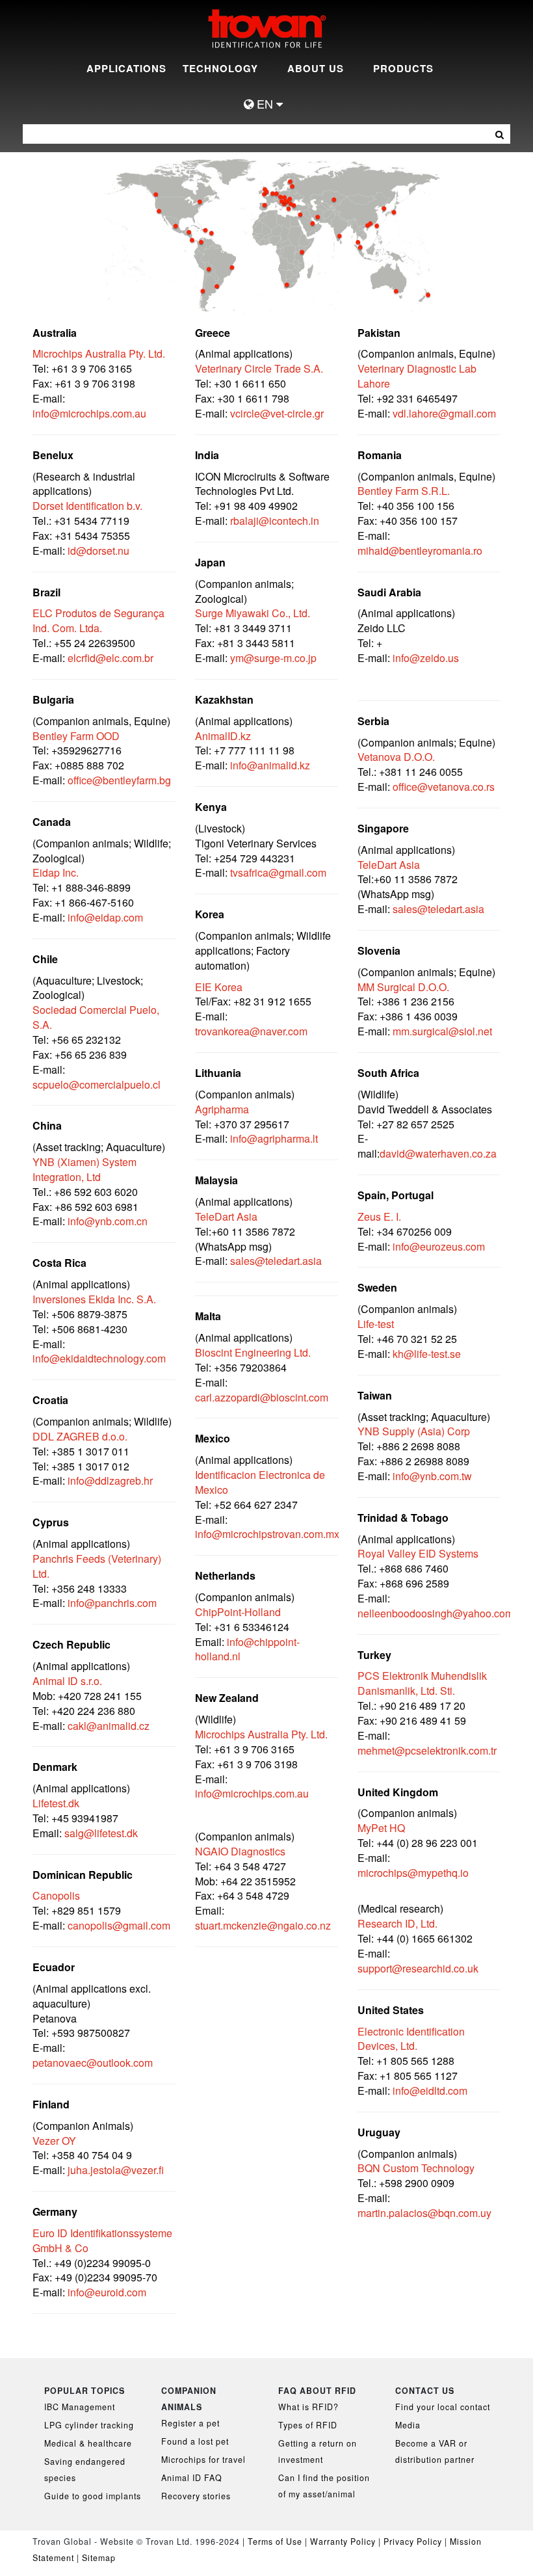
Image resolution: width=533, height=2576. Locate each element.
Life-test (376, 1324)
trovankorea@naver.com (251, 1031)
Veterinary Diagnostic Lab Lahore (417, 376)
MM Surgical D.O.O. (403, 987)
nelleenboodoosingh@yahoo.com (435, 1613)
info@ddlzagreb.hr (110, 1481)
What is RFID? (308, 2407)
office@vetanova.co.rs (444, 787)
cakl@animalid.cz (109, 1726)
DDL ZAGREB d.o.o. (80, 1436)
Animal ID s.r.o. (67, 1681)
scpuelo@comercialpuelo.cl (97, 1084)
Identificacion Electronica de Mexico (260, 1482)
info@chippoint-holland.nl (247, 1649)
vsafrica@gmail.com (279, 872)
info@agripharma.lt (274, 1138)
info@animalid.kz (270, 765)
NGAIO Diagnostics (240, 1851)
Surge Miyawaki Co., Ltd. (253, 613)
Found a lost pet (195, 2441)
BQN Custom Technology (416, 2168)
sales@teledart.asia (276, 1261)
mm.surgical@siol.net (442, 1031)
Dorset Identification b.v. (87, 506)
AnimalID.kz (223, 736)
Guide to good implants (93, 2496)
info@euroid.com (107, 2292)
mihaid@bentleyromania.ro (420, 551)
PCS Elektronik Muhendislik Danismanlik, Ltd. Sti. (422, 1683)
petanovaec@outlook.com (93, 2063)
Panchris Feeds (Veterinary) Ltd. (97, 1566)
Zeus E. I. (379, 1216)
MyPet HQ (381, 1828)
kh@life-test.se (427, 1354)
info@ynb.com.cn (108, 1221)
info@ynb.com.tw (432, 1476)
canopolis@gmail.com (119, 1925)
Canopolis (56, 1895)
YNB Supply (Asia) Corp (414, 1431)
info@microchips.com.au (89, 413)
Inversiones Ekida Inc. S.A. (94, 1299)
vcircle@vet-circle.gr (277, 413)
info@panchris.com (112, 1603)
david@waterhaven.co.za (438, 1153)
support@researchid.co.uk (418, 1968)
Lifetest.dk (56, 1803)
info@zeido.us (426, 658)
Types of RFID (308, 2425)
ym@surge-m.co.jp (273, 658)
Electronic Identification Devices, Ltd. (411, 2039)
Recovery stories (196, 2496)
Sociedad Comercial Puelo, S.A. (96, 1017)
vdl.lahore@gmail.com (444, 413)
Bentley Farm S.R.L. (404, 491)
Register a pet (190, 2423)
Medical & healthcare (88, 2443)
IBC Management (80, 2407)
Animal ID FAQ (192, 2478)
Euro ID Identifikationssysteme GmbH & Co (102, 2240)
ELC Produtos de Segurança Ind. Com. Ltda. (98, 620)
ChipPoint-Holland (238, 1612)
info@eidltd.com (430, 2091)
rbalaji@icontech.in (275, 521)
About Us (316, 68)
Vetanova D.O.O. (396, 757)
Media (408, 2425)
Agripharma (222, 1109)
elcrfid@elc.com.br (110, 658)
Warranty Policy (343, 2542)
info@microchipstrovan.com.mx (267, 1534)
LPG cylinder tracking (89, 2425)
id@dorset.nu (98, 551)
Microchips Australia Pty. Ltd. (99, 353)
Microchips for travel (203, 2460)
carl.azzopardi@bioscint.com (262, 1397)
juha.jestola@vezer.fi (116, 2170)
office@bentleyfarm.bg (118, 780)
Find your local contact (443, 2407)
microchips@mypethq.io (413, 1873)
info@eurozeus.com (439, 1246)
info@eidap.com (105, 917)
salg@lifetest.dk (101, 1833)
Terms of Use (275, 2542)
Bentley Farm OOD (76, 736)
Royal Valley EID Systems (418, 1553)
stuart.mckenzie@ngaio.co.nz (263, 1925)
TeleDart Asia (226, 1216)
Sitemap (99, 2558)
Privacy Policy (414, 2542)
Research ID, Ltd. (397, 1923)
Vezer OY (54, 2141)
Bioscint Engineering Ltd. (253, 1352)
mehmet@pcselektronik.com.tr (427, 1750)
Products (403, 68)
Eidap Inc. (56, 872)
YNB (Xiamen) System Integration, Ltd (84, 1169)
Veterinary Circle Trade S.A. (259, 368)
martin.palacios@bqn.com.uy (424, 2213)
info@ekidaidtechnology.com (99, 1358)
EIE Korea (219, 987)
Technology (220, 68)
